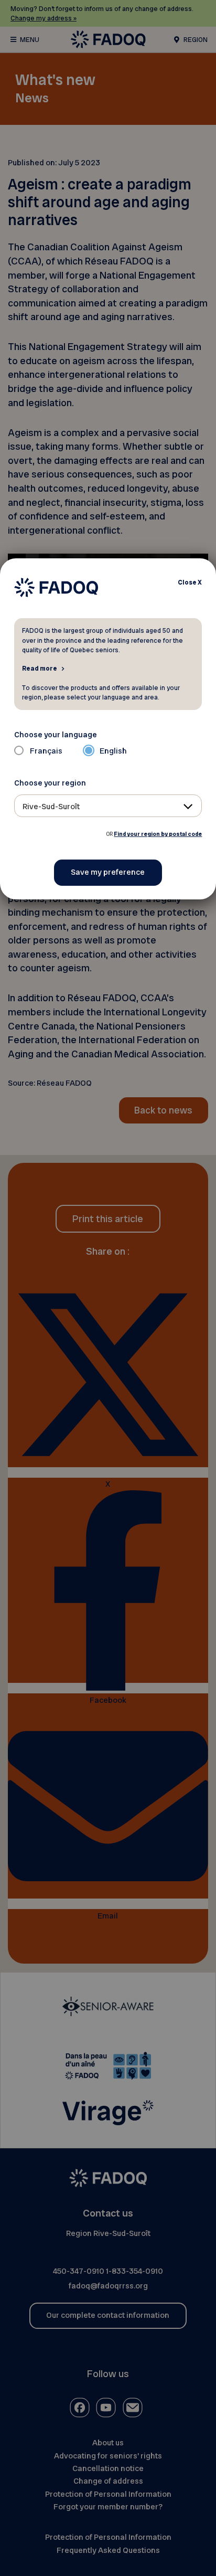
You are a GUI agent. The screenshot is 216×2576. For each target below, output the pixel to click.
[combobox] (108, 806)
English (113, 751)
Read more (40, 668)
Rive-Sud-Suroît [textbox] (51, 807)
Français (46, 751)
